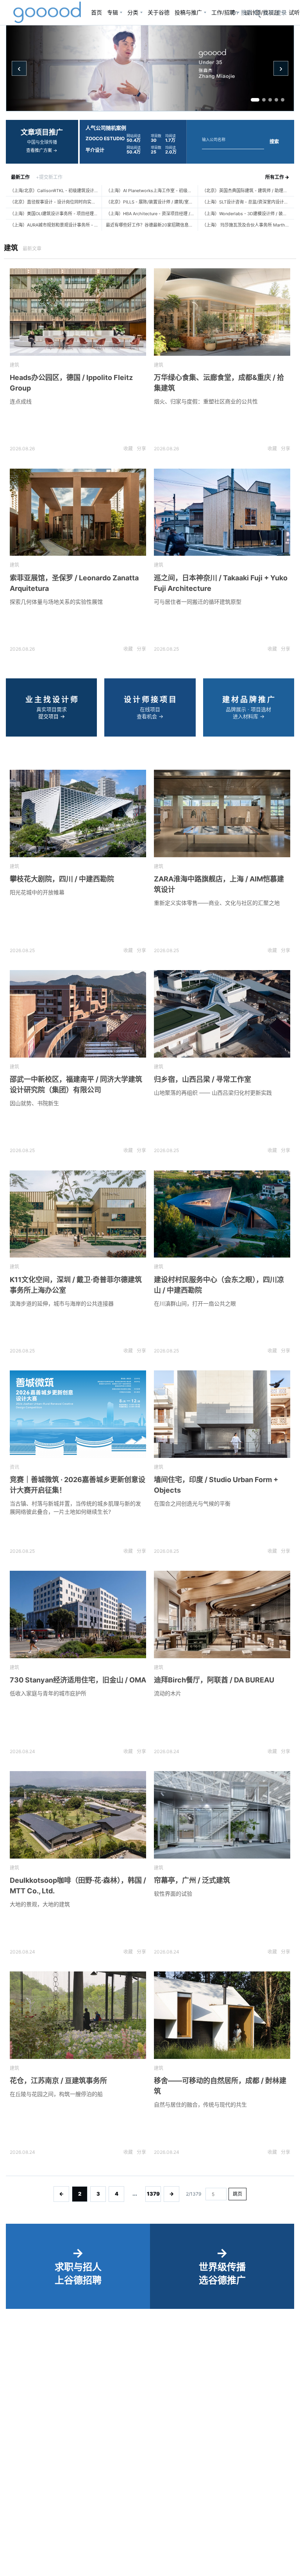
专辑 (112, 12)
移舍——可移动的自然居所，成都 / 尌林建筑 (220, 2086)
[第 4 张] (276, 100)
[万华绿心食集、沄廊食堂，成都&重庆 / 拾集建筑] (222, 312)
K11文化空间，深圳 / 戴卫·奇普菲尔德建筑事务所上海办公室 (76, 1285)
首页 (96, 12)
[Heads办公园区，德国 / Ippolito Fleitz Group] (78, 312)
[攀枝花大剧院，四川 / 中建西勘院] (78, 813)
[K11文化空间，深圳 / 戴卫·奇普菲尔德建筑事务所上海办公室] (78, 1214)
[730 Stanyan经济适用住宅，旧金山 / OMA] (78, 1614)
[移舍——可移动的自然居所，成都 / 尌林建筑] (222, 2015)
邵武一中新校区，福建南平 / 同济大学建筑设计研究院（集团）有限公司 (76, 1085)
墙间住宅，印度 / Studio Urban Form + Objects (216, 1485)
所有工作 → (277, 177)
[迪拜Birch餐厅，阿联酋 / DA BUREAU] (222, 1614)
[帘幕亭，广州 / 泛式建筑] (222, 1815)
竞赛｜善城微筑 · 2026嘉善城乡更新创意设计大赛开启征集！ (78, 1485)
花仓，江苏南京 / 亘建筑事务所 (58, 2081)
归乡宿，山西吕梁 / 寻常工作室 (203, 1079)
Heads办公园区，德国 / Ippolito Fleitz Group (71, 383)
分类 (133, 12)
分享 (141, 449)
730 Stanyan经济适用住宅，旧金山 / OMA (78, 1680)
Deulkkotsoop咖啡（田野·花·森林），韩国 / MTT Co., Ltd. (78, 1886)
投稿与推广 (188, 12)
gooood (48, 12)
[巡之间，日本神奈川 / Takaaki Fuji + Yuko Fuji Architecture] (222, 512)
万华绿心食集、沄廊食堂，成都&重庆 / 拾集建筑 (219, 383)
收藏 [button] (128, 449)
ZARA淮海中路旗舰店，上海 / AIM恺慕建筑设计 (219, 884)
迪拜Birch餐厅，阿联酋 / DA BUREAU (214, 1680)
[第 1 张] (255, 100)
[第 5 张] (283, 100)
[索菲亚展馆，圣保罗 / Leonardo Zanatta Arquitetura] (78, 512)
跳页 (237, 2194)
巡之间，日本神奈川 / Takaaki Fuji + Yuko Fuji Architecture (221, 583)
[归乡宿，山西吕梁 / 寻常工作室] (222, 1014)
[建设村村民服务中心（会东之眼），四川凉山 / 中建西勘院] (222, 1214)
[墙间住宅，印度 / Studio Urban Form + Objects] (222, 1414)
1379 (153, 2194)
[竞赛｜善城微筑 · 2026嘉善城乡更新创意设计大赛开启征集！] (78, 1414)
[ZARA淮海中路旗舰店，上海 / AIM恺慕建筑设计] (222, 813)
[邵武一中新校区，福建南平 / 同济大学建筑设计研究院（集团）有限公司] (78, 1014)
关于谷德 (159, 12)
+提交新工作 (49, 177)
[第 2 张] (264, 100)
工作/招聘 (223, 12)
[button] (275, 12)
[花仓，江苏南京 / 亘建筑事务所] (78, 2015)
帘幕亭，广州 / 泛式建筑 (192, 1880)
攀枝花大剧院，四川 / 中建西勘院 (62, 879)
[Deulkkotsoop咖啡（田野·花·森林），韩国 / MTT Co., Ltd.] (78, 1815)
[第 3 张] (270, 100)
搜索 (274, 142)
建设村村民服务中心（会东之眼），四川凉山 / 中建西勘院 (219, 1285)
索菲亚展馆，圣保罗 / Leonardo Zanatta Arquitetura (74, 583)
